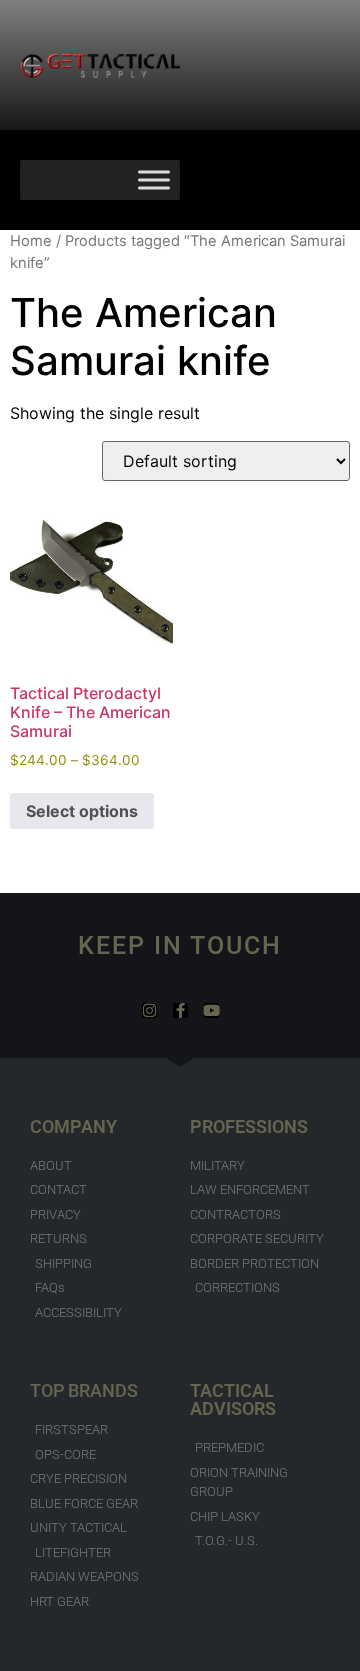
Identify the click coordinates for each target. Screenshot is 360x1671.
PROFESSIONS (249, 1126)
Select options (82, 811)
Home (31, 241)
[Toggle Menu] (154, 179)
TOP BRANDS (84, 1390)
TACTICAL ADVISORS (233, 1399)
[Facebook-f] (180, 1010)
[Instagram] (149, 1010)
